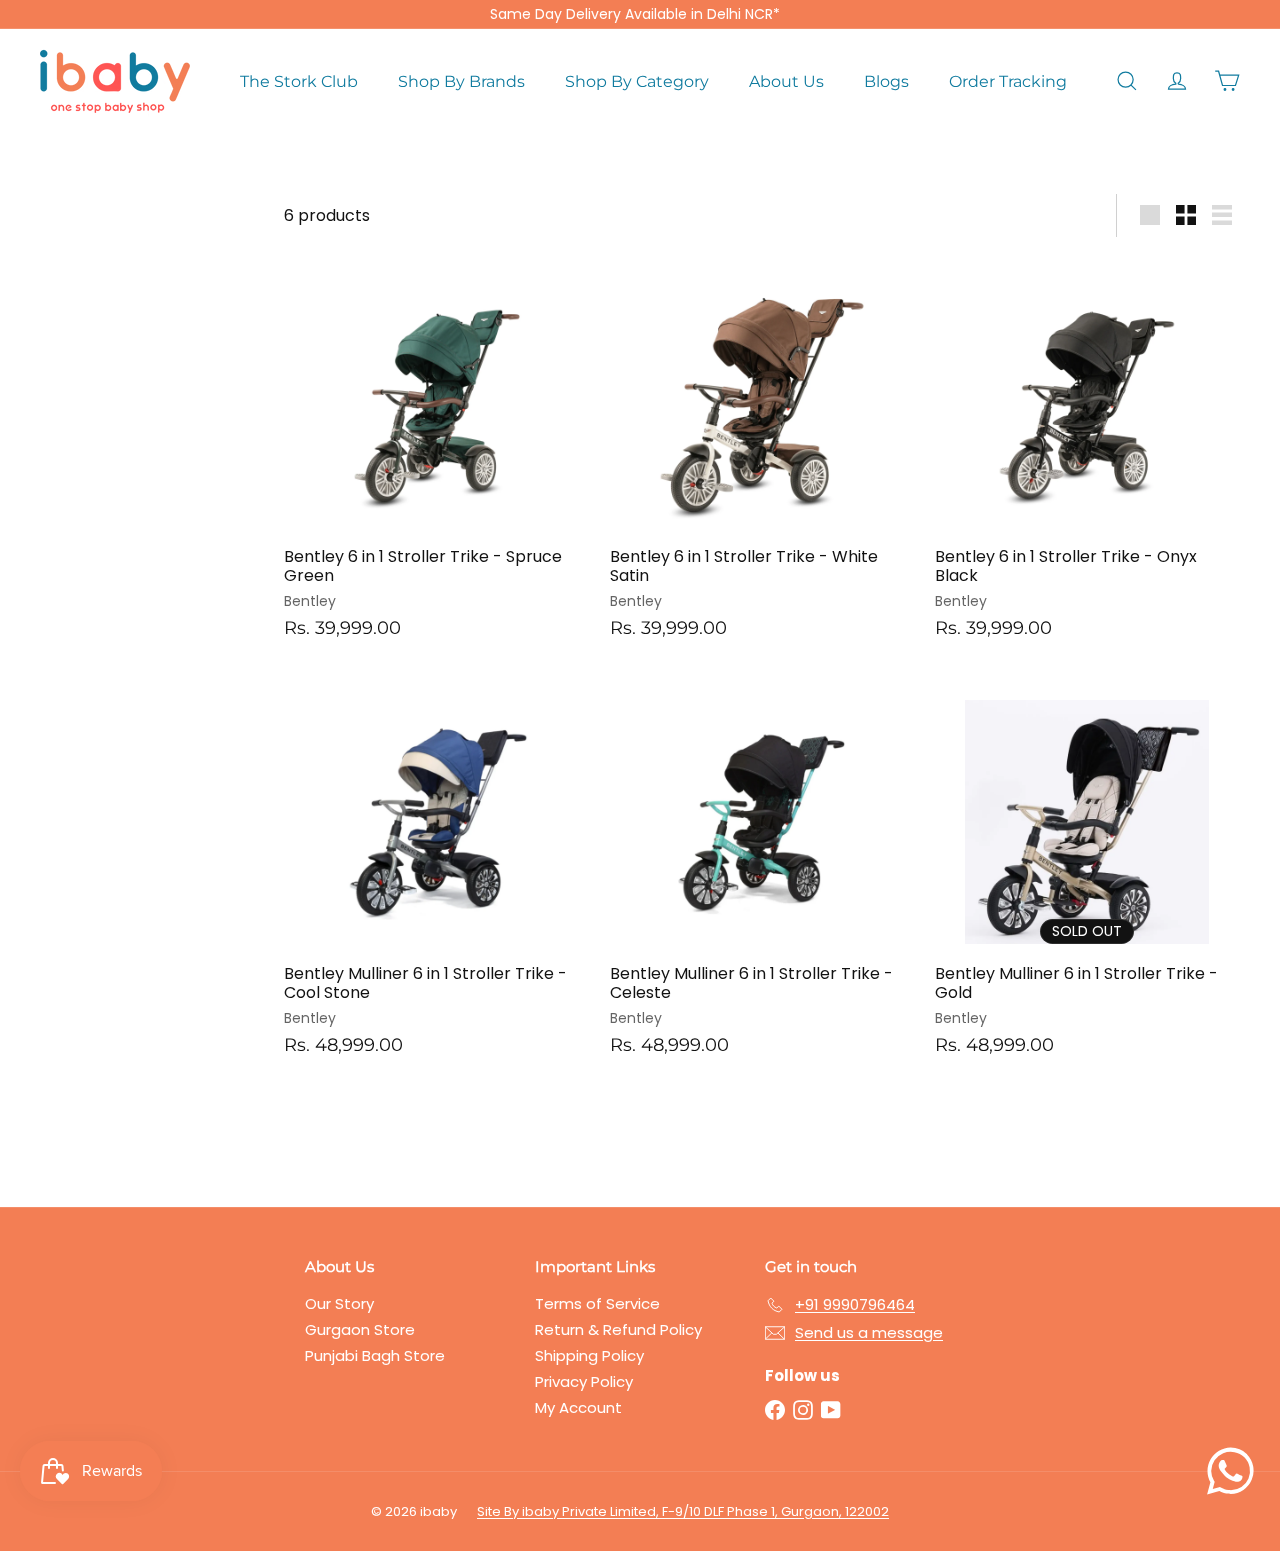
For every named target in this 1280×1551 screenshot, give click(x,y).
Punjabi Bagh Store (375, 1355)
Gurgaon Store (360, 1329)
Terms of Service (597, 1303)
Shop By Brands (461, 81)
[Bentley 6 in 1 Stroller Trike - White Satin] (762, 455)
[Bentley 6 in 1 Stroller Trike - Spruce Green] (436, 455)
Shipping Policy (589, 1355)
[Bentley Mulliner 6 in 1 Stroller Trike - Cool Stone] (436, 872)
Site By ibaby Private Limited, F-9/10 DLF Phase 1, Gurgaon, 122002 (683, 1511)
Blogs (886, 81)
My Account (578, 1407)
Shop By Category (637, 81)
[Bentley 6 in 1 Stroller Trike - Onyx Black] (1087, 455)
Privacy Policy (584, 1381)
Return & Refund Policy (618, 1329)
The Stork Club (299, 81)
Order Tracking (1008, 81)
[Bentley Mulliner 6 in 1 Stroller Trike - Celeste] (762, 872)
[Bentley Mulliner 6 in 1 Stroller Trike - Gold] (1087, 872)
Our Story (339, 1303)
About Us (786, 81)
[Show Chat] (1235, 1471)
